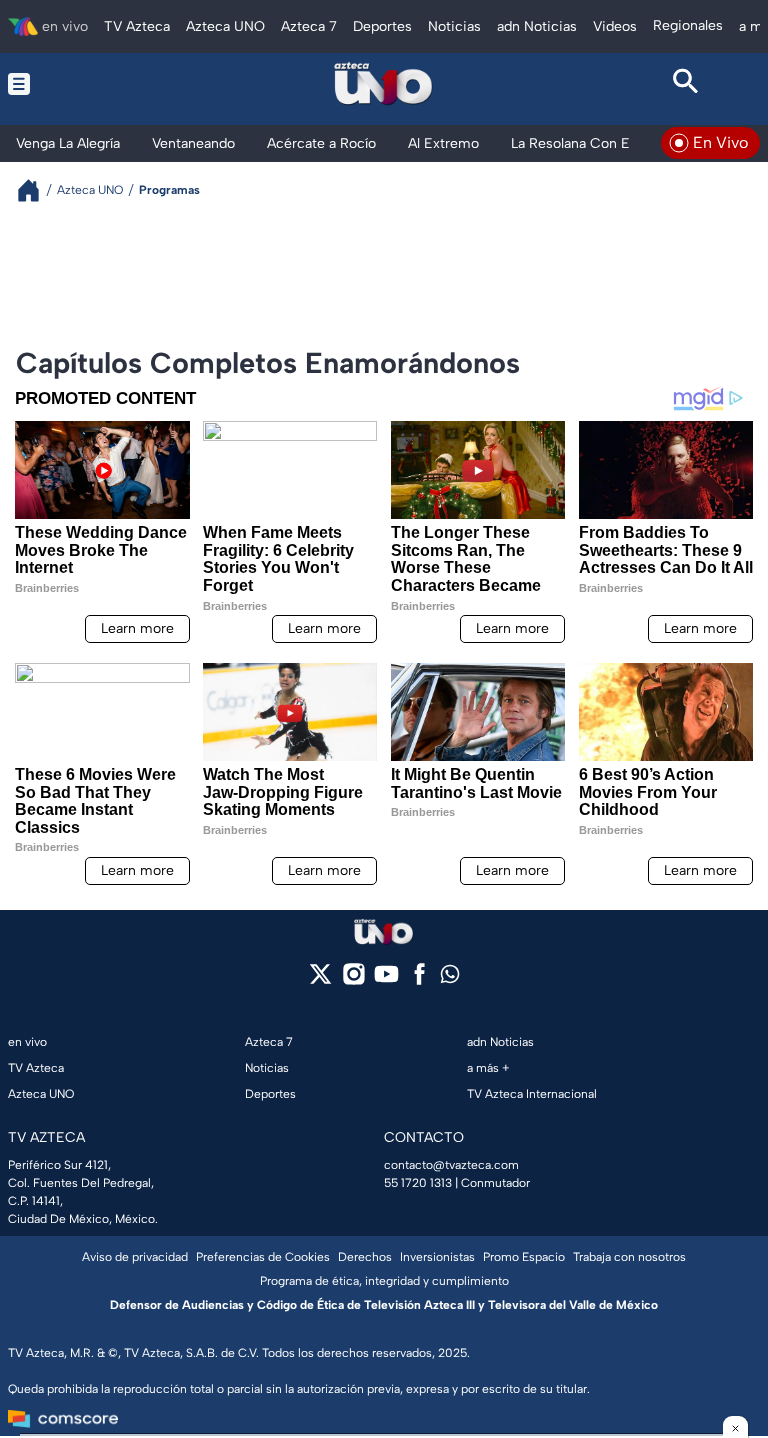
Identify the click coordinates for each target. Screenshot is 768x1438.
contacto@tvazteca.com (451, 1165)
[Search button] (686, 84)
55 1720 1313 (418, 1183)
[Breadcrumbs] (36, 190)
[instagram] (353, 980)
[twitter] (320, 980)
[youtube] (386, 980)
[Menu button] (82, 84)
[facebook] (419, 980)
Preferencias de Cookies (263, 1257)
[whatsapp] (450, 978)
